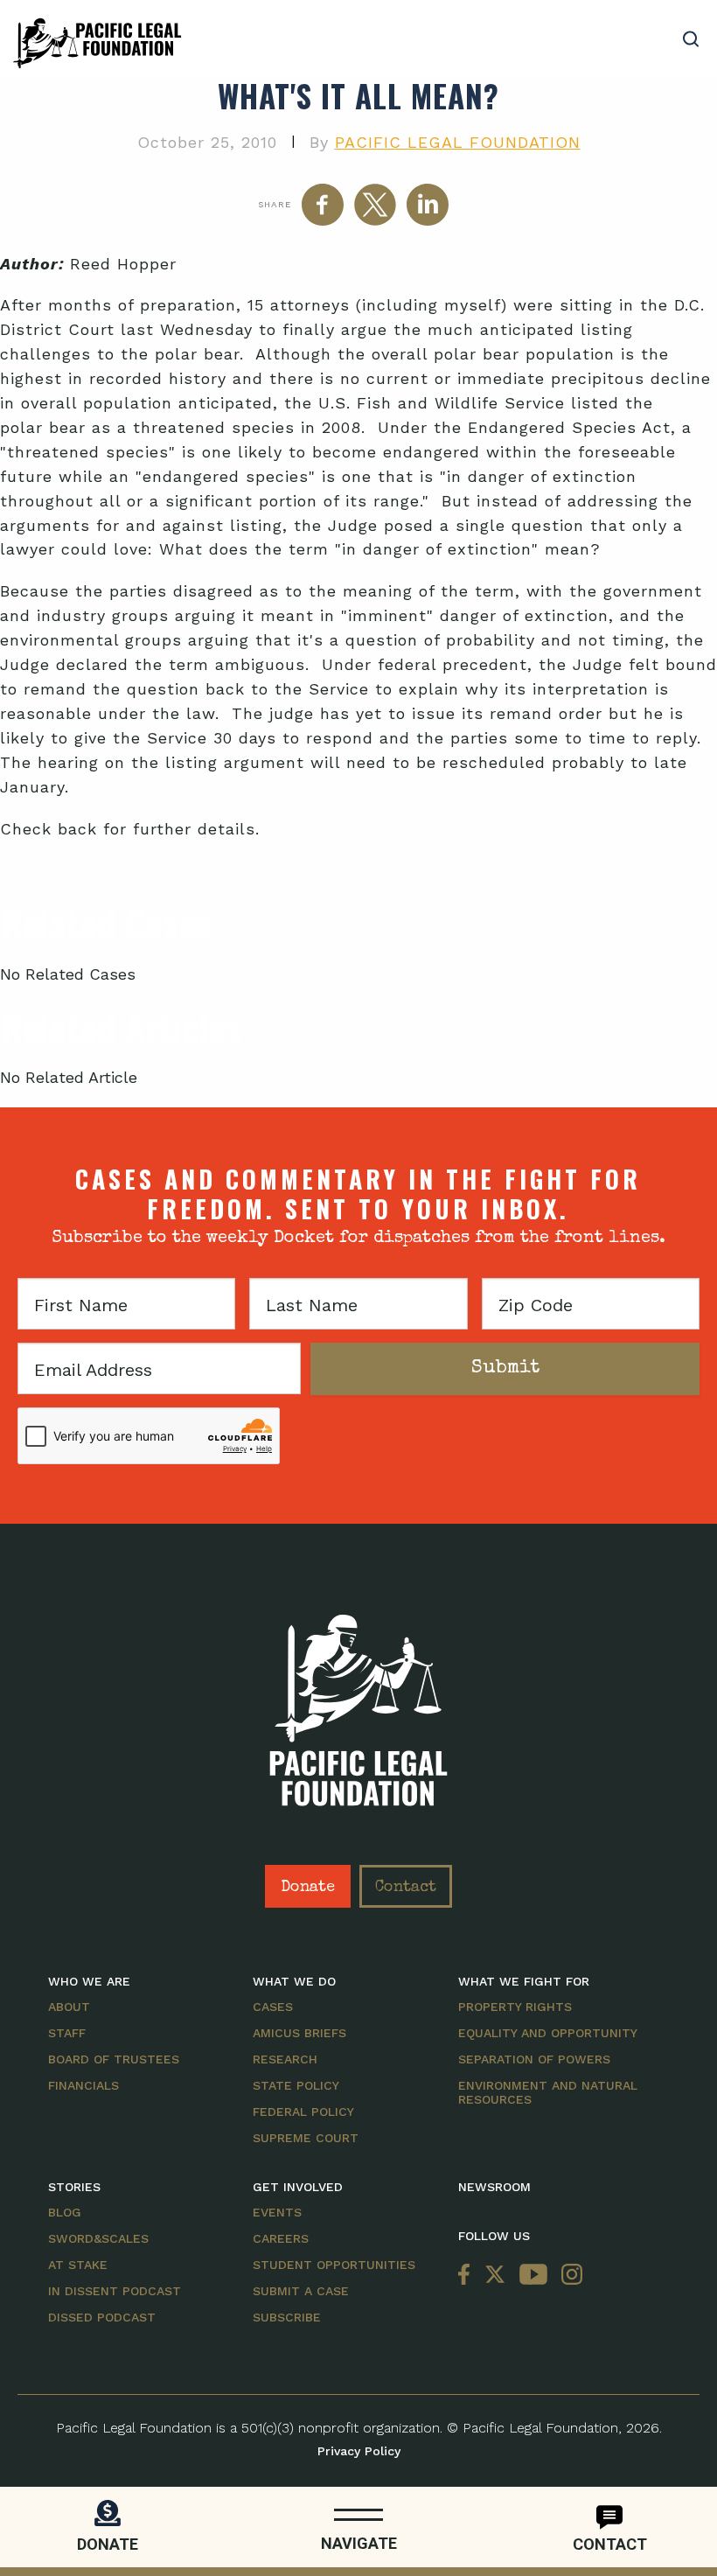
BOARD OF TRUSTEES (114, 2059)
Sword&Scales (98, 2238)
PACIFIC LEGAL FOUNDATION (458, 142)
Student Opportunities (334, 2265)
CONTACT (610, 2544)
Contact (406, 1888)
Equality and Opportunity (548, 2033)
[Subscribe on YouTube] (533, 2276)
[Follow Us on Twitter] (495, 2276)
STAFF (67, 2033)
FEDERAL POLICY (303, 2112)
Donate (308, 1888)
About (69, 2007)
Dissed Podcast (102, 2317)
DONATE (108, 2544)
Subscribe (287, 2317)
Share (275, 204)
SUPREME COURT (306, 2138)
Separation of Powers (534, 2059)
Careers (281, 2238)
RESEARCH (285, 2059)
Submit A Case (301, 2291)
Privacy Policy (359, 2451)
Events (277, 2212)
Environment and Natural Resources (548, 2092)
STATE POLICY (296, 2085)
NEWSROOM (494, 2187)
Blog (65, 2212)
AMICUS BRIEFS (299, 2033)
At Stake (78, 2265)
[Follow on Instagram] (568, 2276)
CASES (273, 2007)
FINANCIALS (84, 2085)
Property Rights (515, 2007)
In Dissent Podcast (115, 2291)
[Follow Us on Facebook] (468, 2276)
